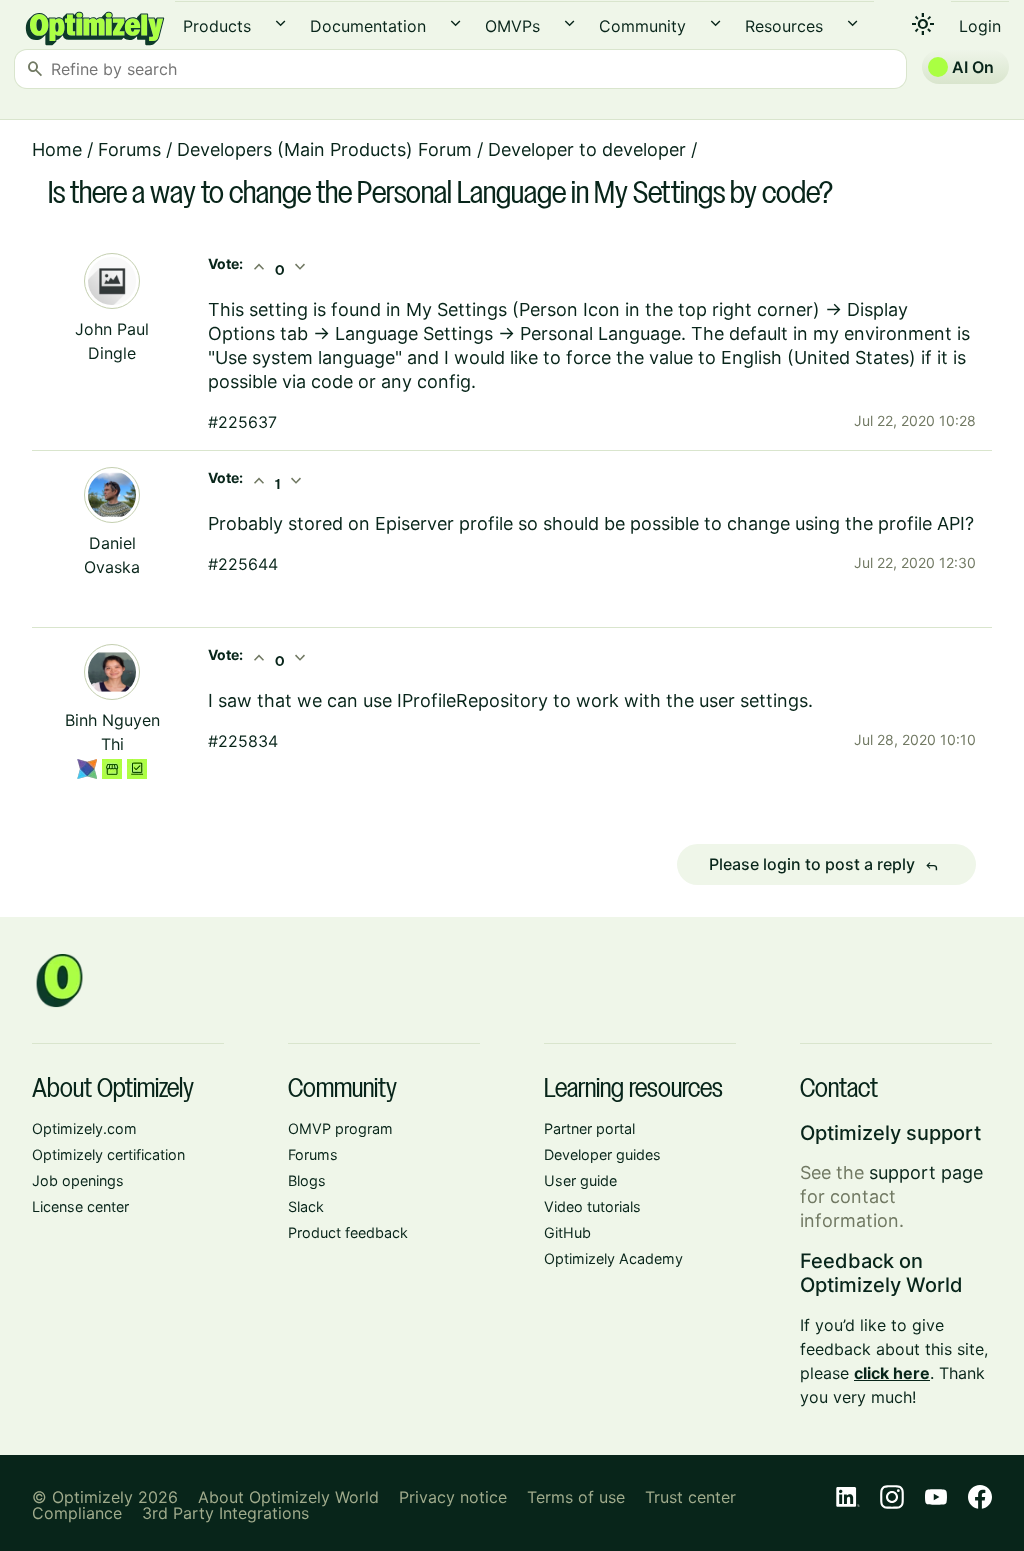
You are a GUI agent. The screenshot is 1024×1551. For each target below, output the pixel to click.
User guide (580, 1180)
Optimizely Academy (613, 1258)
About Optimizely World (288, 1497)
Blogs (307, 1180)
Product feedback (348, 1232)
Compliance (77, 1513)
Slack (306, 1206)
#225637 (242, 422)
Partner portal (589, 1128)
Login (980, 26)
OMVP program (340, 1128)
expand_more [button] (280, 23)
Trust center (690, 1497)
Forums (129, 149)
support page (926, 1172)
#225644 (243, 564)
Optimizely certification (108, 1154)
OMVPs (512, 26)
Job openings (78, 1180)
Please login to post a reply (824, 865)
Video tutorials (592, 1206)
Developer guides (602, 1154)
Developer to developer (587, 149)
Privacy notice (453, 1497)
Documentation (368, 26)
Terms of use (576, 1497)
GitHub (567, 1232)
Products (217, 26)
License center (80, 1206)
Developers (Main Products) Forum (324, 149)
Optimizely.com (84, 1128)
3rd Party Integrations (225, 1513)
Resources (784, 26)
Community (642, 26)
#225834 (243, 741)
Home (57, 149)
